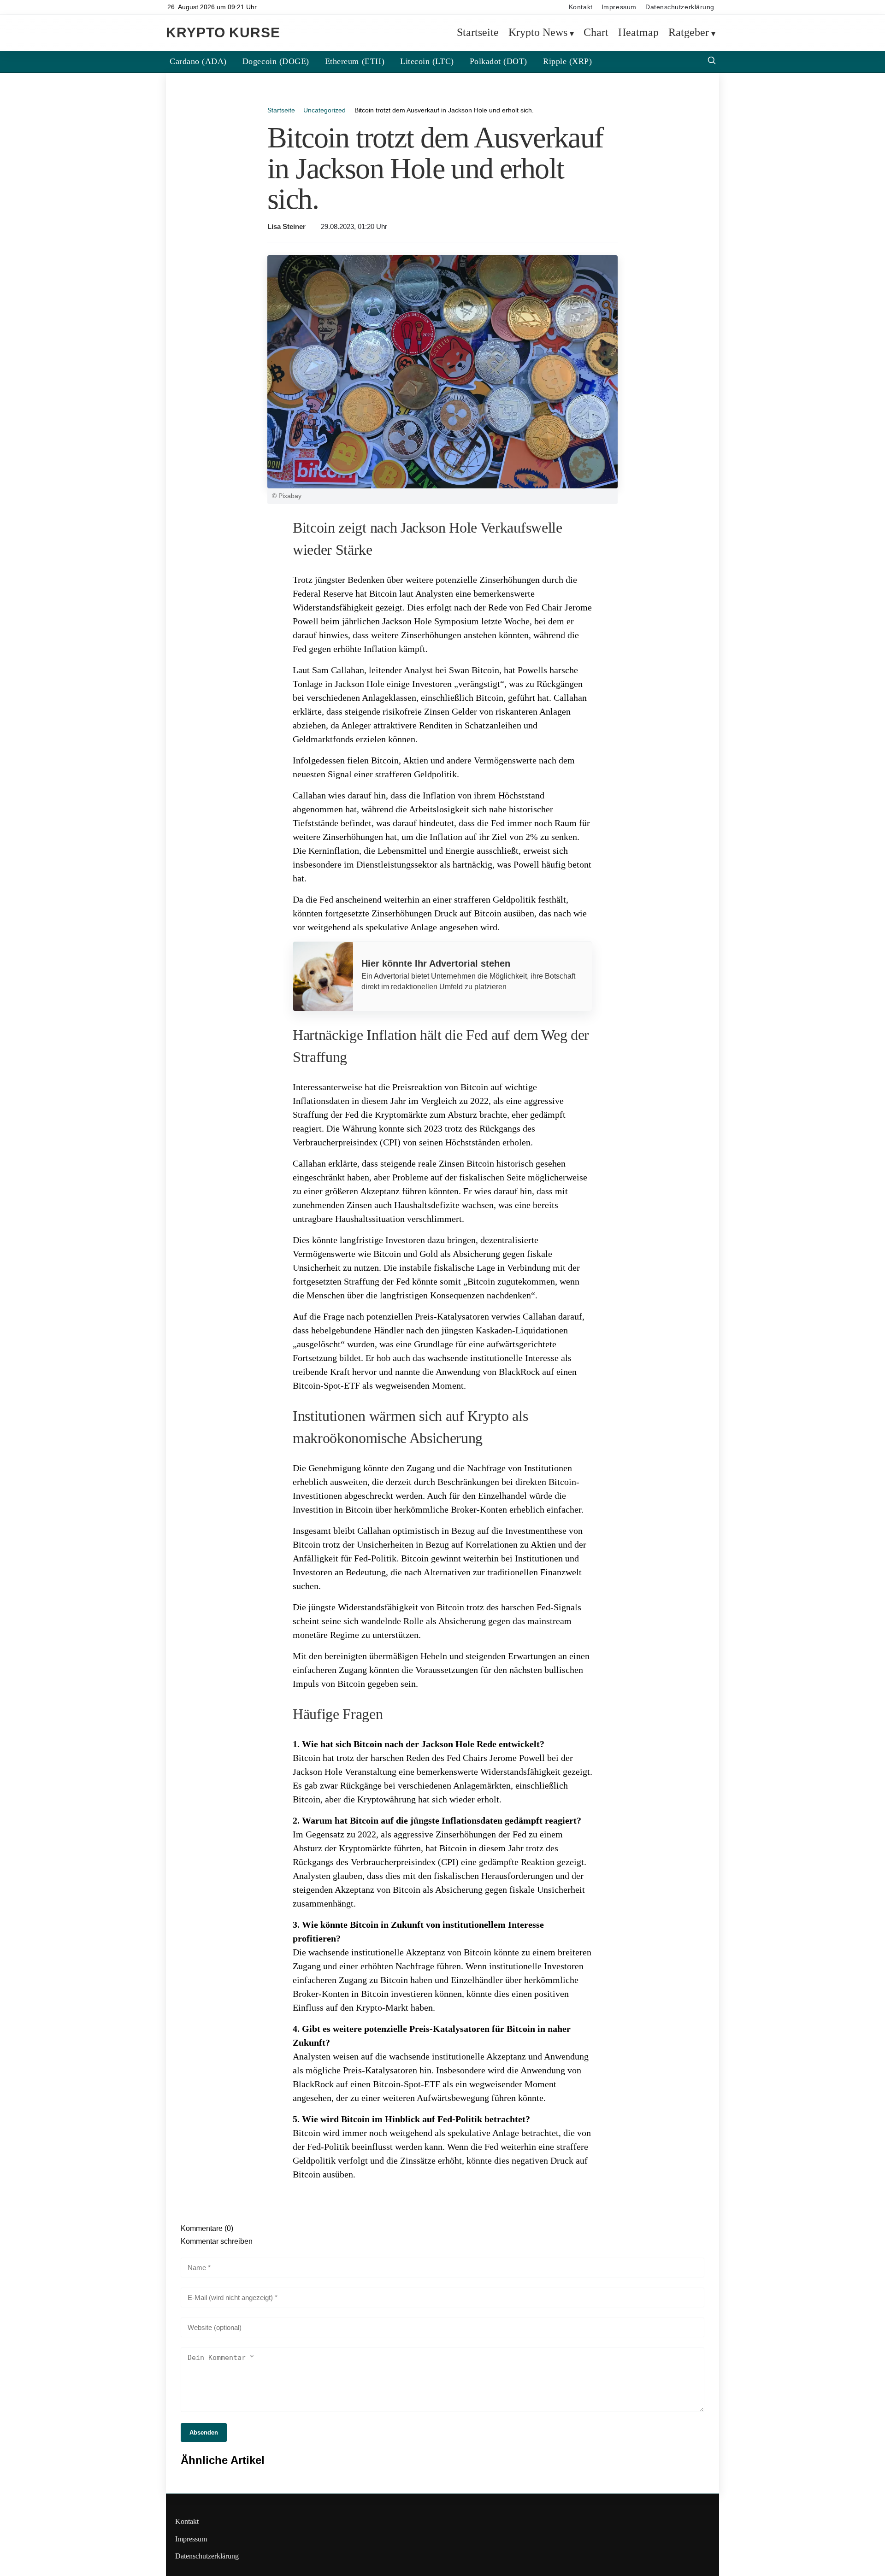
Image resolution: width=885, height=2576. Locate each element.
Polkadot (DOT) (499, 61)
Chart (596, 33)
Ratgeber (689, 33)
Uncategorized (324, 110)
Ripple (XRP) (567, 61)
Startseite (478, 33)
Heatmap (638, 33)
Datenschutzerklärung (680, 7)
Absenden (204, 2432)
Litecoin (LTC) (427, 61)
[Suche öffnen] (712, 62)
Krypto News (538, 33)
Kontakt (581, 7)
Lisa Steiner (286, 227)
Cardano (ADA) (198, 61)
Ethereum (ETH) (355, 61)
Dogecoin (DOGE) (276, 61)
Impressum (619, 7)
